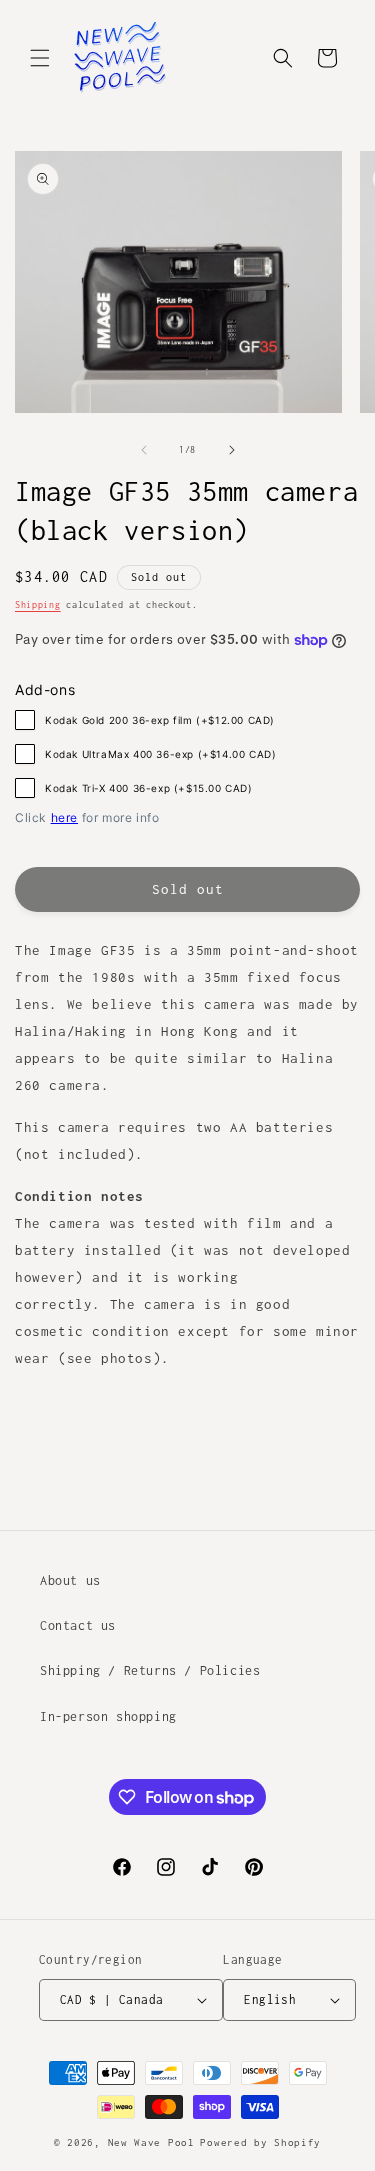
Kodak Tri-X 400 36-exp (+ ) (149, 788)
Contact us (78, 1625)
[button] (40, 58)
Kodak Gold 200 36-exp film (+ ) (160, 720)
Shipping (38, 604)
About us (70, 1580)
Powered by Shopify (260, 2142)
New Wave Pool (151, 2142)
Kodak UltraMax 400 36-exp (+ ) (160, 754)
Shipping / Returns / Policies (150, 1670)
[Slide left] (144, 450)
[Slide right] (232, 450)
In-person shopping (108, 1716)
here (64, 817)
